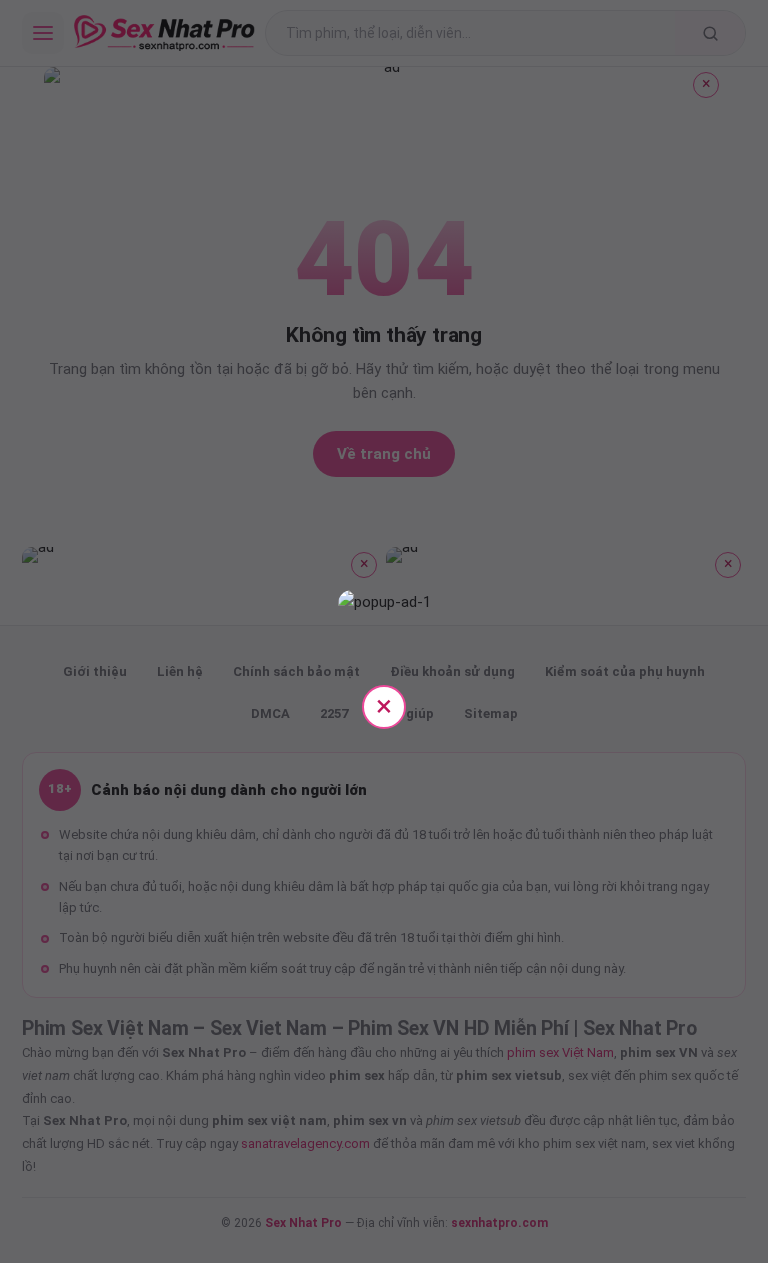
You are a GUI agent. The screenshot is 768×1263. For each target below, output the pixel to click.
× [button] (384, 705)
